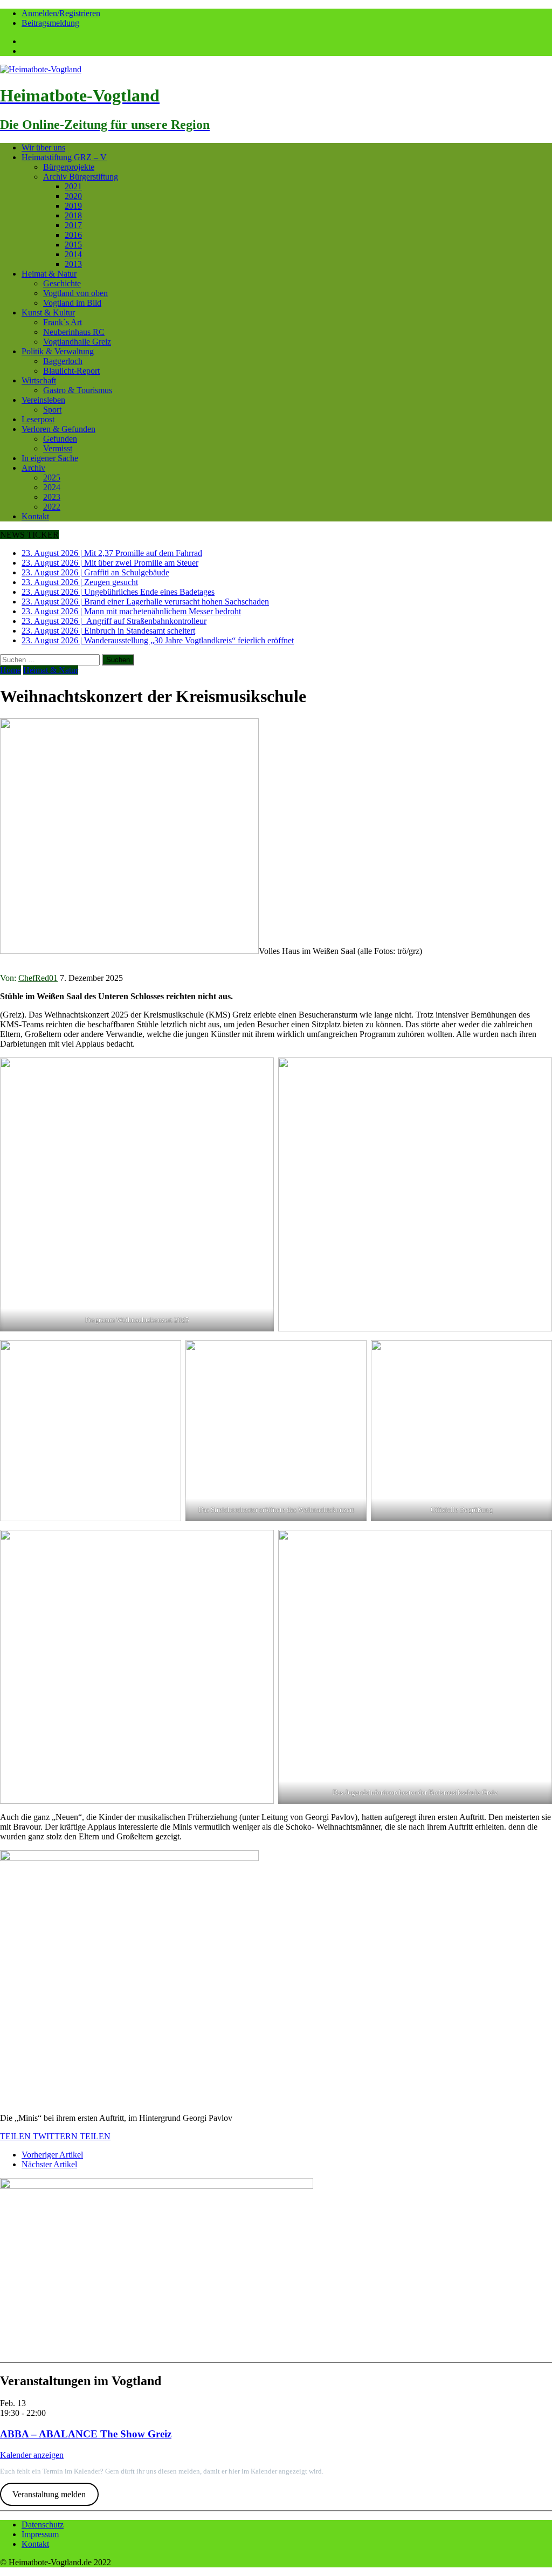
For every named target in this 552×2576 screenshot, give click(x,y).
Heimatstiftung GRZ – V (64, 157)
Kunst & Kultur (48, 312)
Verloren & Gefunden (58, 429)
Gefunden (60, 439)
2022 (52, 507)
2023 (52, 497)
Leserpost (38, 419)
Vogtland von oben (75, 293)
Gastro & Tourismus (78, 390)
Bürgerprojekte (69, 167)
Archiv (33, 468)
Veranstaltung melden (49, 2494)
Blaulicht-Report (71, 371)
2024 (52, 487)
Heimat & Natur (49, 274)
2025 (52, 478)
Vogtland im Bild (72, 303)
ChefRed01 (38, 978)
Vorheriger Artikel (52, 2155)
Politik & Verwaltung (58, 351)
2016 (73, 235)
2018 (73, 215)
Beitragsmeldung (50, 23)
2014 (73, 254)
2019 (73, 206)
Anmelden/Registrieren (61, 13)
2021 (73, 186)
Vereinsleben (43, 400)
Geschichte (62, 283)
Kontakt (35, 516)
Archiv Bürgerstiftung (81, 177)
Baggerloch (63, 361)
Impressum (40, 2534)
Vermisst (58, 448)
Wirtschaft (39, 380)
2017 (73, 225)
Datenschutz (43, 2525)
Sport (52, 410)
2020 (73, 196)
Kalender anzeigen (32, 2455)
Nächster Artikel (49, 2164)
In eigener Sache (50, 458)
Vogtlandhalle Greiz (77, 342)
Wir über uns (43, 147)
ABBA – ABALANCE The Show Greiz (86, 2434)
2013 (73, 264)
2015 (73, 245)
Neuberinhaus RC (74, 332)
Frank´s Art (63, 322)
